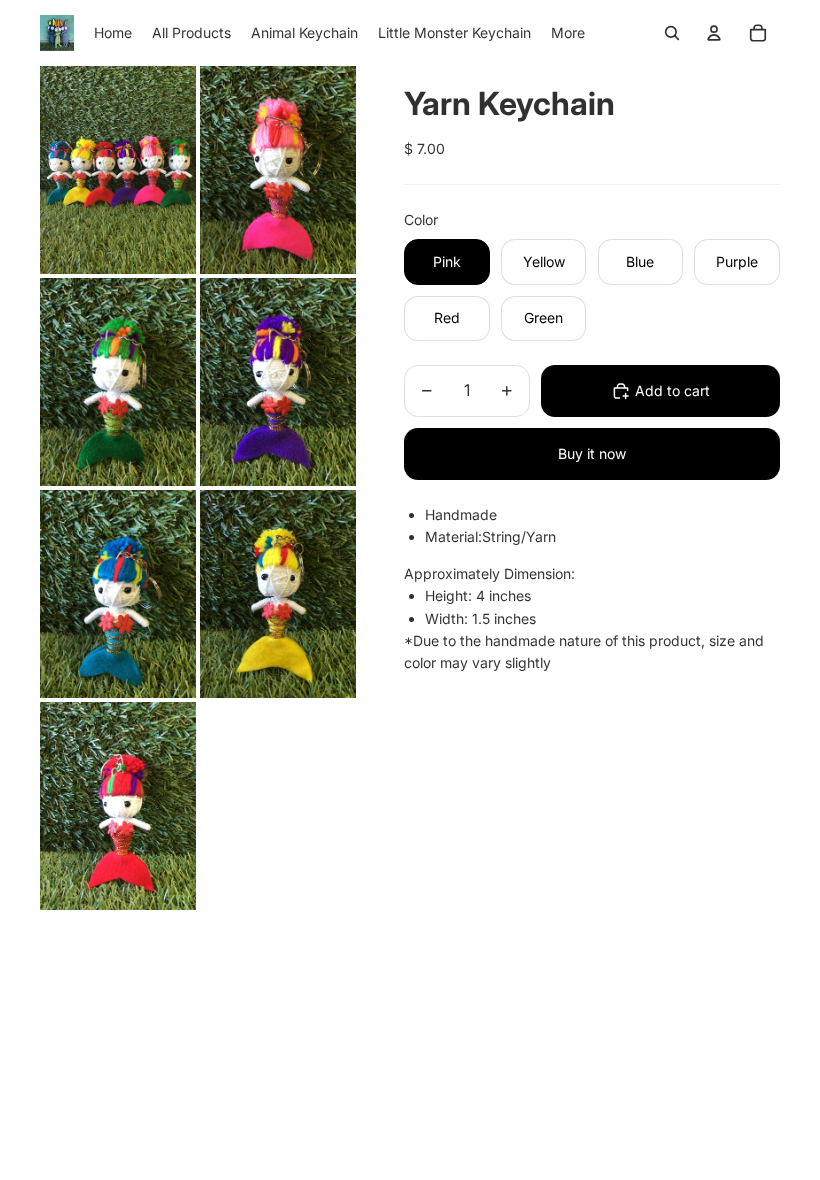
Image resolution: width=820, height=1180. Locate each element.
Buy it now (592, 453)
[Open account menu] (714, 33)
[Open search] (672, 33)
